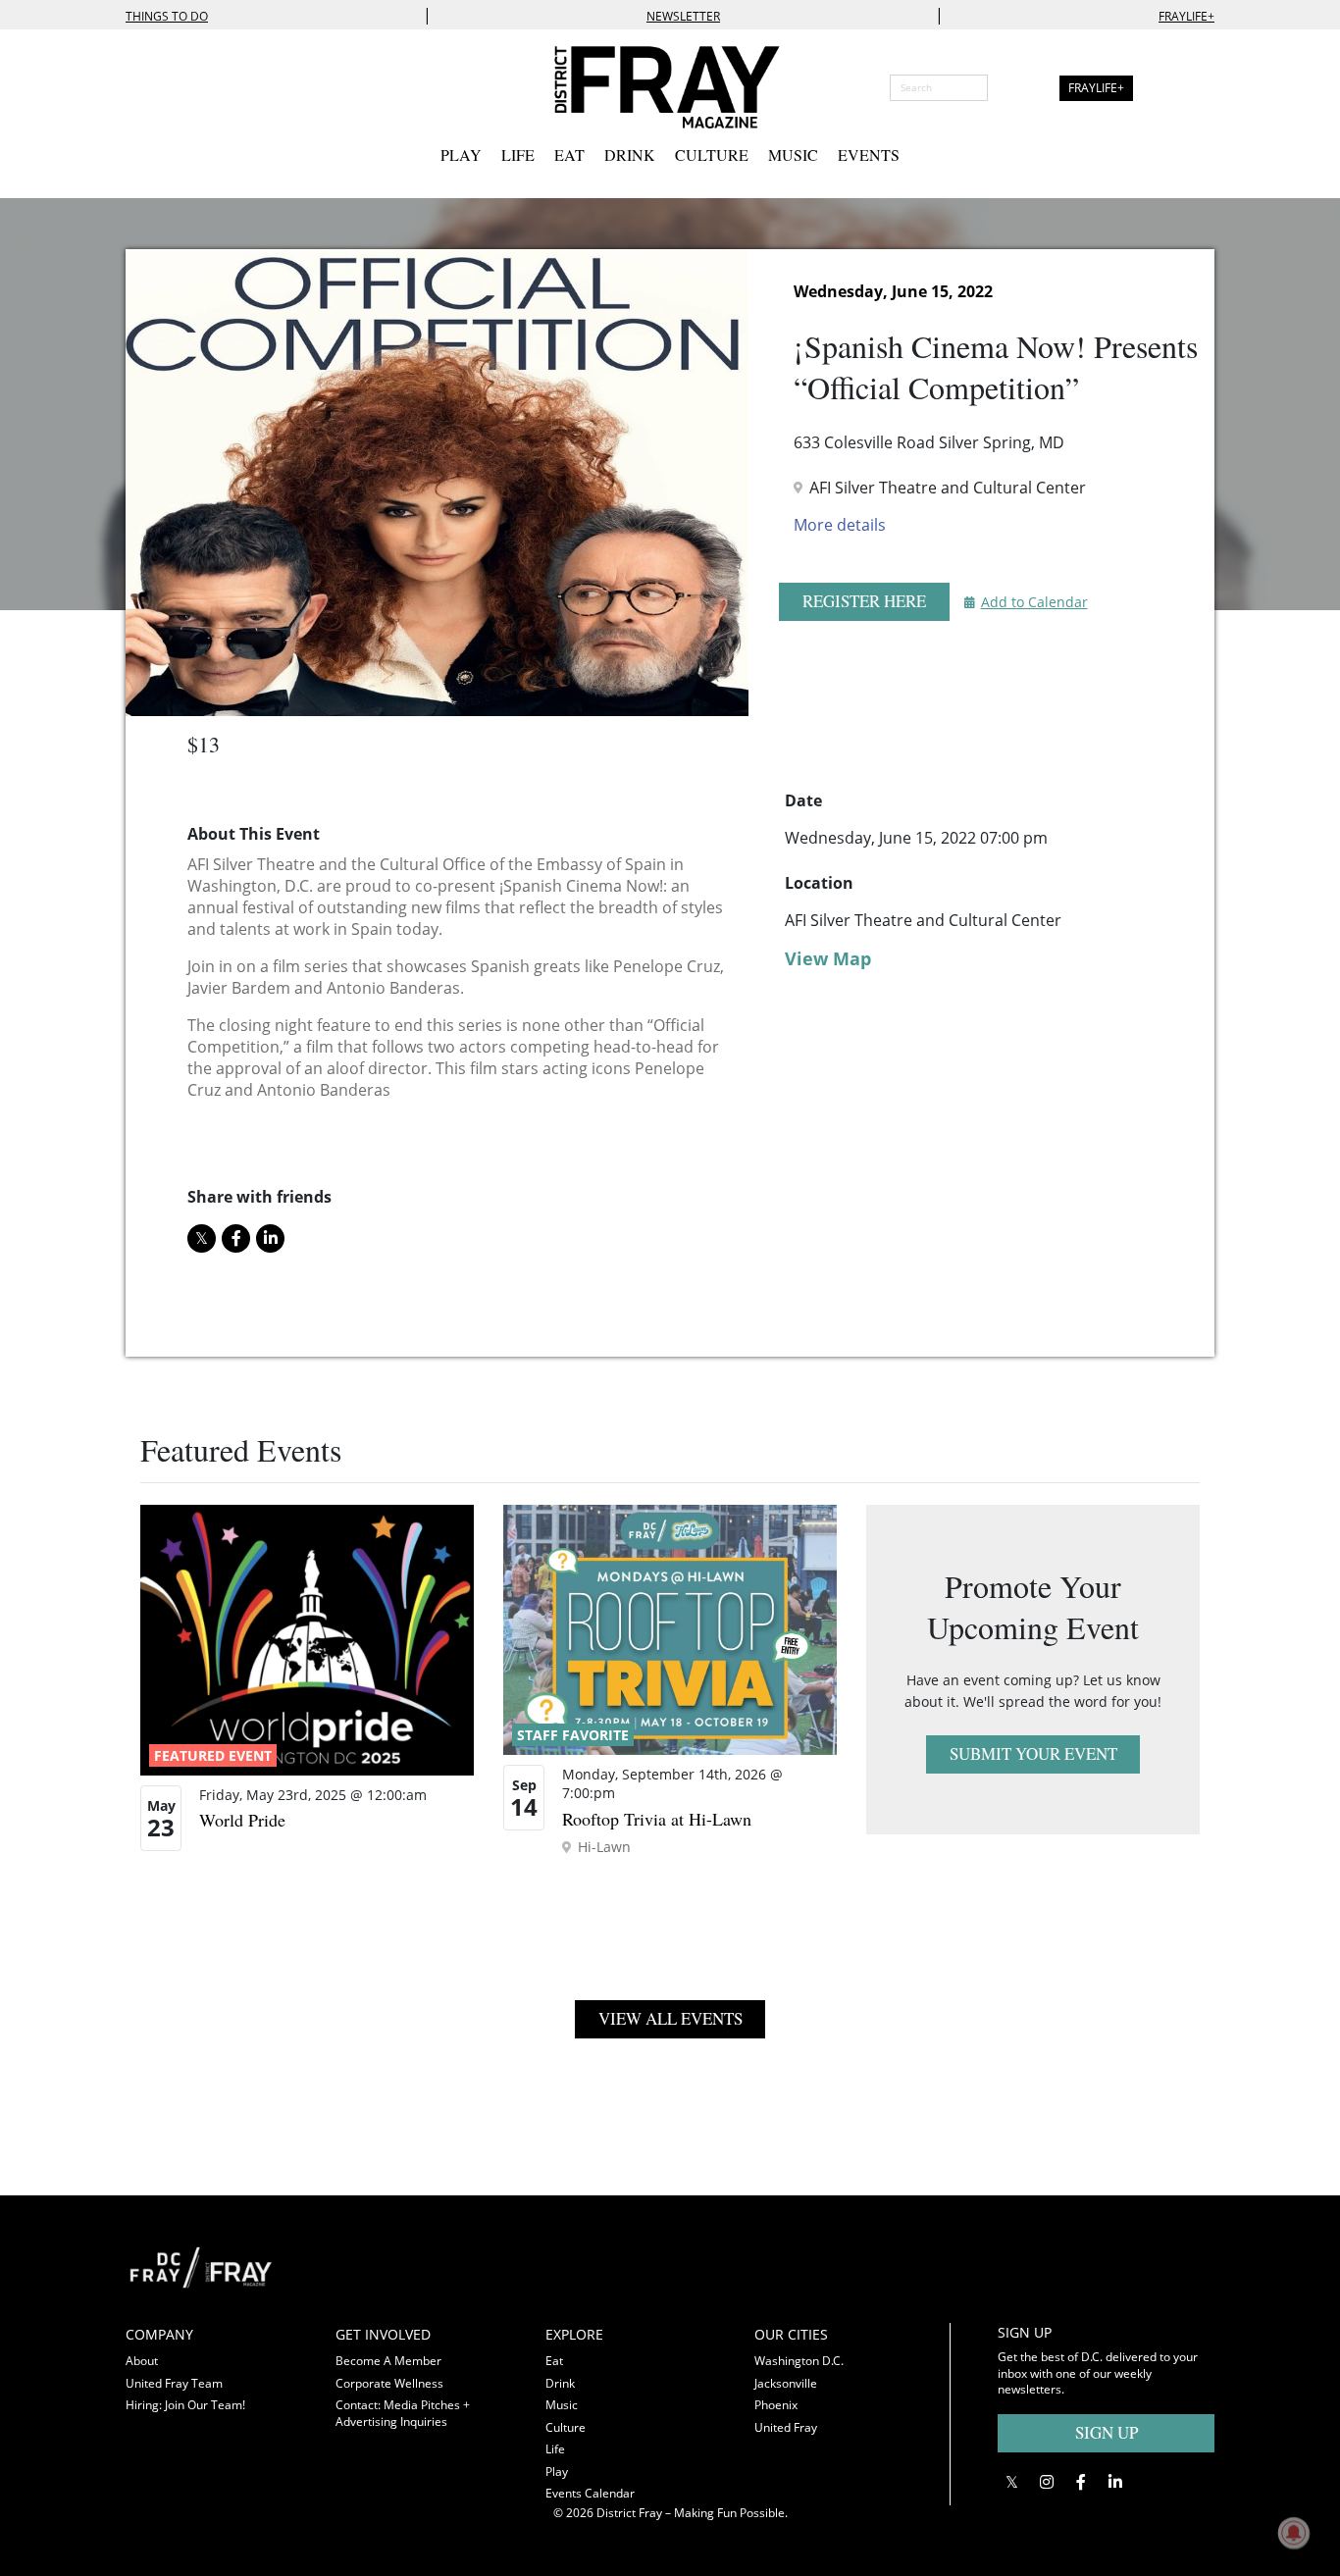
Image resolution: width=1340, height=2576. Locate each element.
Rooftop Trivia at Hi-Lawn (657, 1819)
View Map (828, 958)
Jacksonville (786, 2383)
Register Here (864, 601)
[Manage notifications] (1294, 2533)
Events (869, 155)
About (142, 2361)
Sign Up (1107, 2432)
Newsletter (683, 16)
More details (840, 525)
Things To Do (167, 16)
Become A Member (388, 2361)
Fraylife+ (1186, 16)
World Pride (242, 1820)
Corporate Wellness (389, 2383)
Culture (712, 155)
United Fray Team (174, 2383)
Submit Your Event (1033, 1753)
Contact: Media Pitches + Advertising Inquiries (403, 2413)
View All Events (670, 2018)
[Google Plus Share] (1046, 2482)
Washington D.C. (799, 2361)
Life (518, 155)
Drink (630, 155)
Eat (569, 155)
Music (793, 155)
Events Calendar (590, 2493)
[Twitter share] (202, 1238)
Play (461, 155)
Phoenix (776, 2405)
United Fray (786, 2427)
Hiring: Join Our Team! (185, 2405)
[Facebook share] (236, 1238)
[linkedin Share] (270, 1238)
